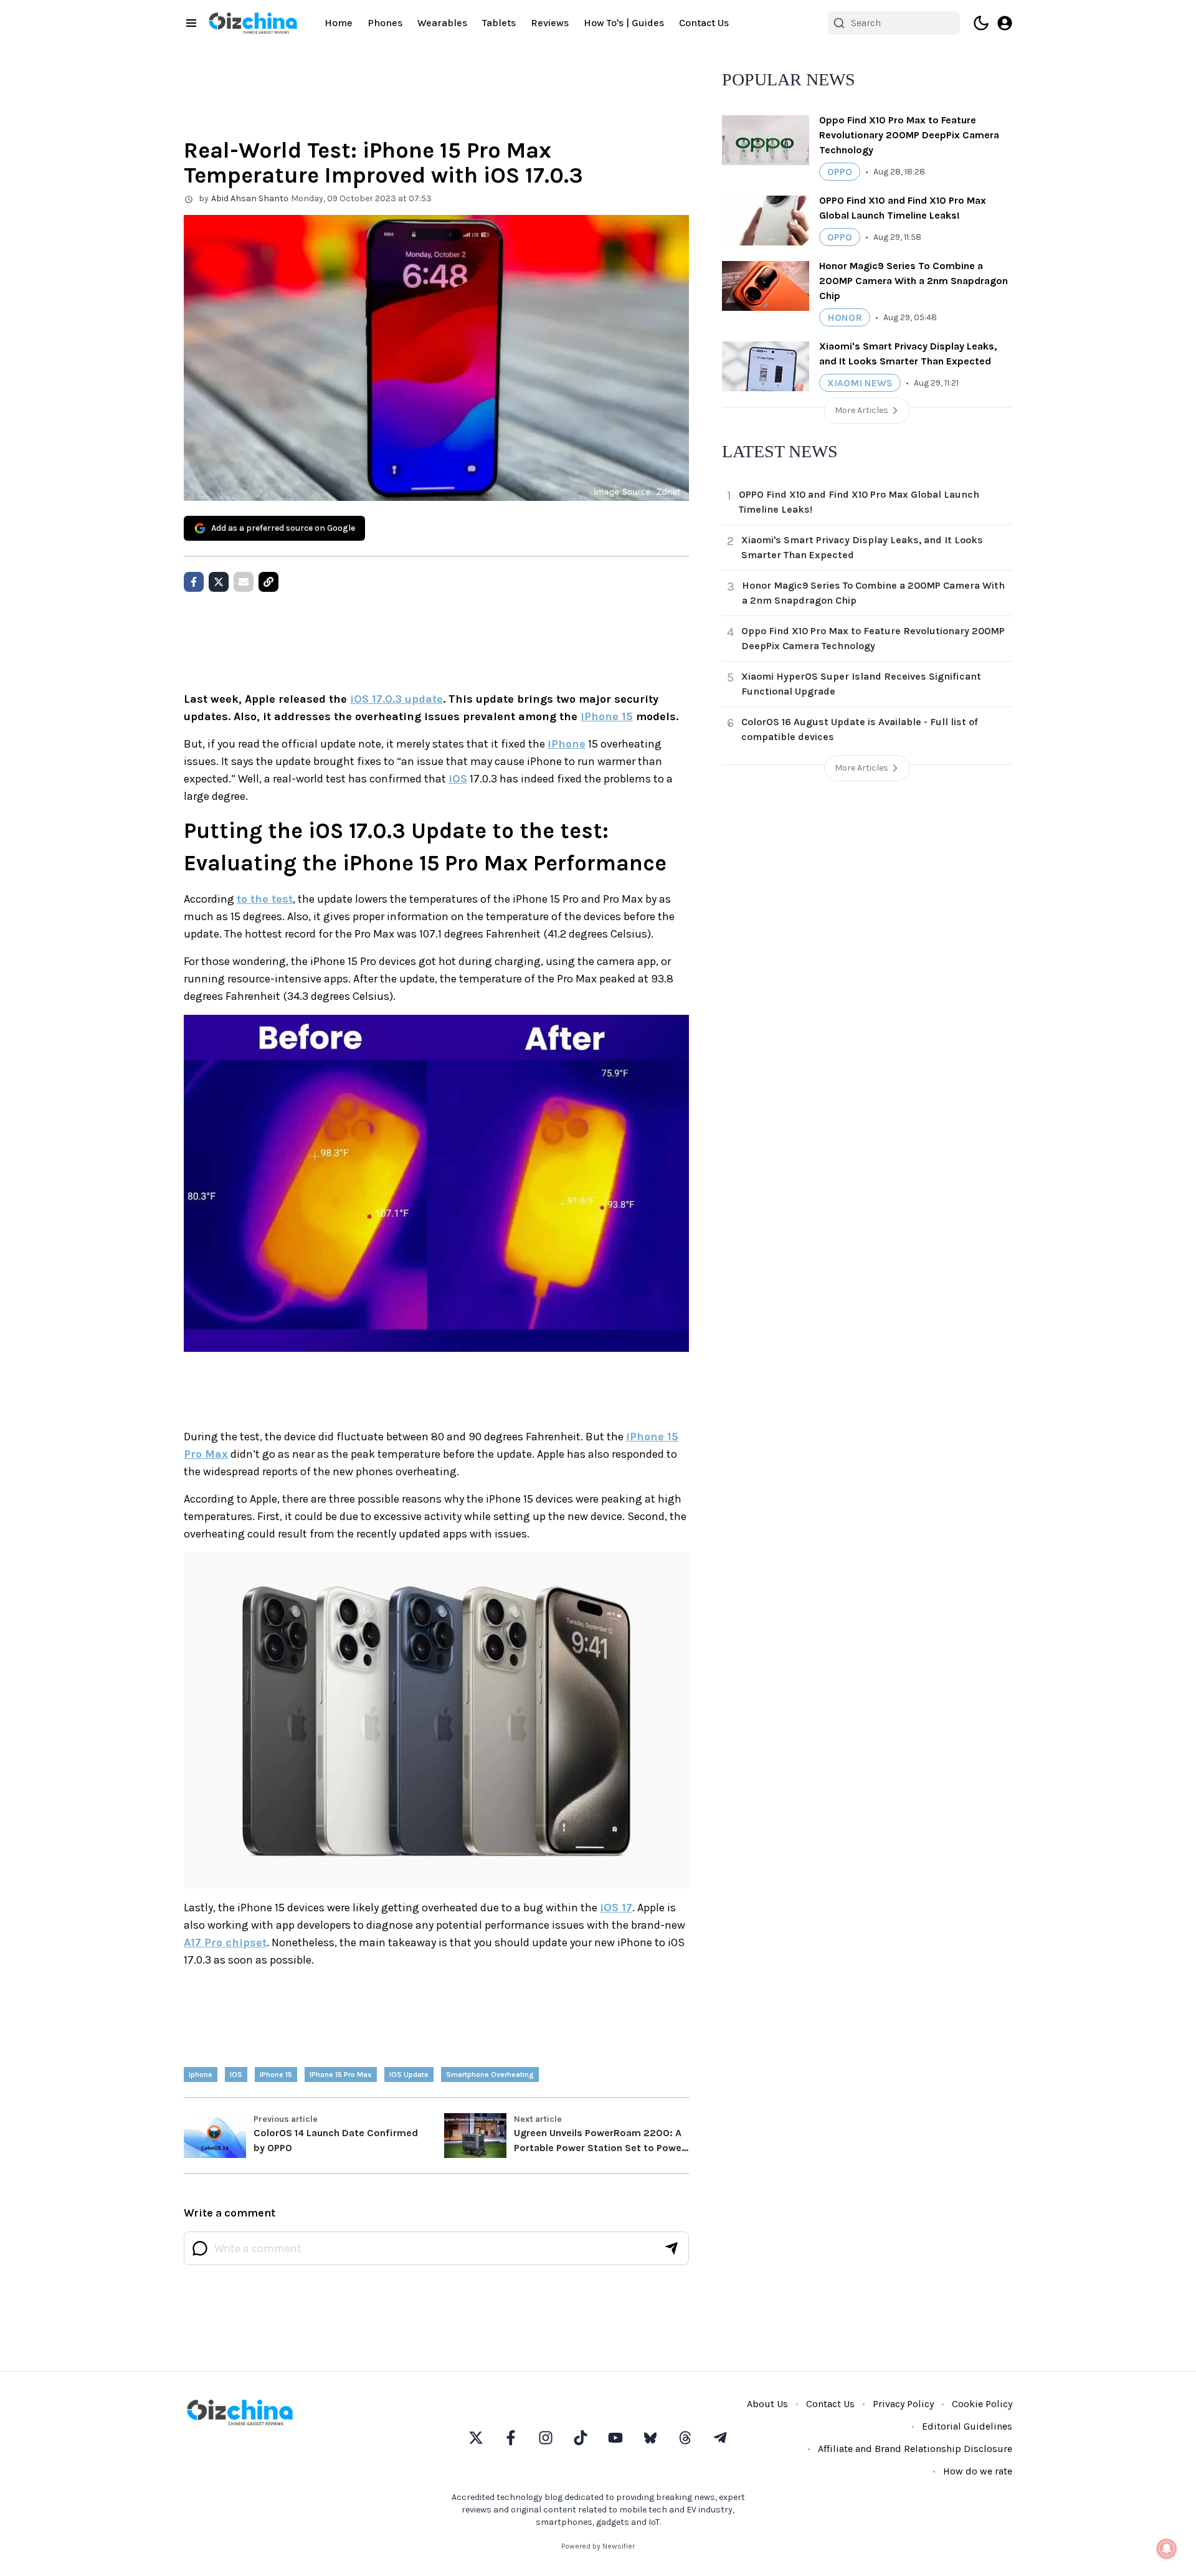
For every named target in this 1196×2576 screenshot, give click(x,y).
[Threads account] (685, 2438)
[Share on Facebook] (194, 582)
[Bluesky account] (650, 2438)
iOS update (409, 2075)
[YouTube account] (615, 2438)
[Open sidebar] (191, 23)
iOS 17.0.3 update (396, 699)
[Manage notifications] (1167, 2549)
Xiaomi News (860, 383)
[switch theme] (981, 23)
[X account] (476, 2438)
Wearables (442, 23)
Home (339, 23)
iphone (201, 2075)
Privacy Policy (903, 2404)
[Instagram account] (546, 2438)
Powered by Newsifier (598, 2546)
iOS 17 (616, 1908)
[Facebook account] (511, 2438)
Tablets (499, 23)
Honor (845, 317)
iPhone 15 (607, 716)
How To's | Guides (624, 23)
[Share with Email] (244, 582)
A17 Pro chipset (225, 1942)
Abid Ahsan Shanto (250, 198)
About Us (767, 2404)
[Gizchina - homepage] (253, 23)
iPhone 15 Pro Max (341, 2075)
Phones (385, 23)
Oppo (840, 172)
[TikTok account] (581, 2438)
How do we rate (978, 2471)
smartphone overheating (490, 2075)
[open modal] (1005, 23)
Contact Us (704, 23)
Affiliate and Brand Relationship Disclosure (915, 2449)
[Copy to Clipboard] (268, 582)
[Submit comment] (672, 2248)
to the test (265, 899)
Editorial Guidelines (967, 2426)
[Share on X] (219, 582)
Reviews (550, 23)
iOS (458, 779)
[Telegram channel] (720, 2438)
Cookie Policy (982, 2404)
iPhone (567, 744)
